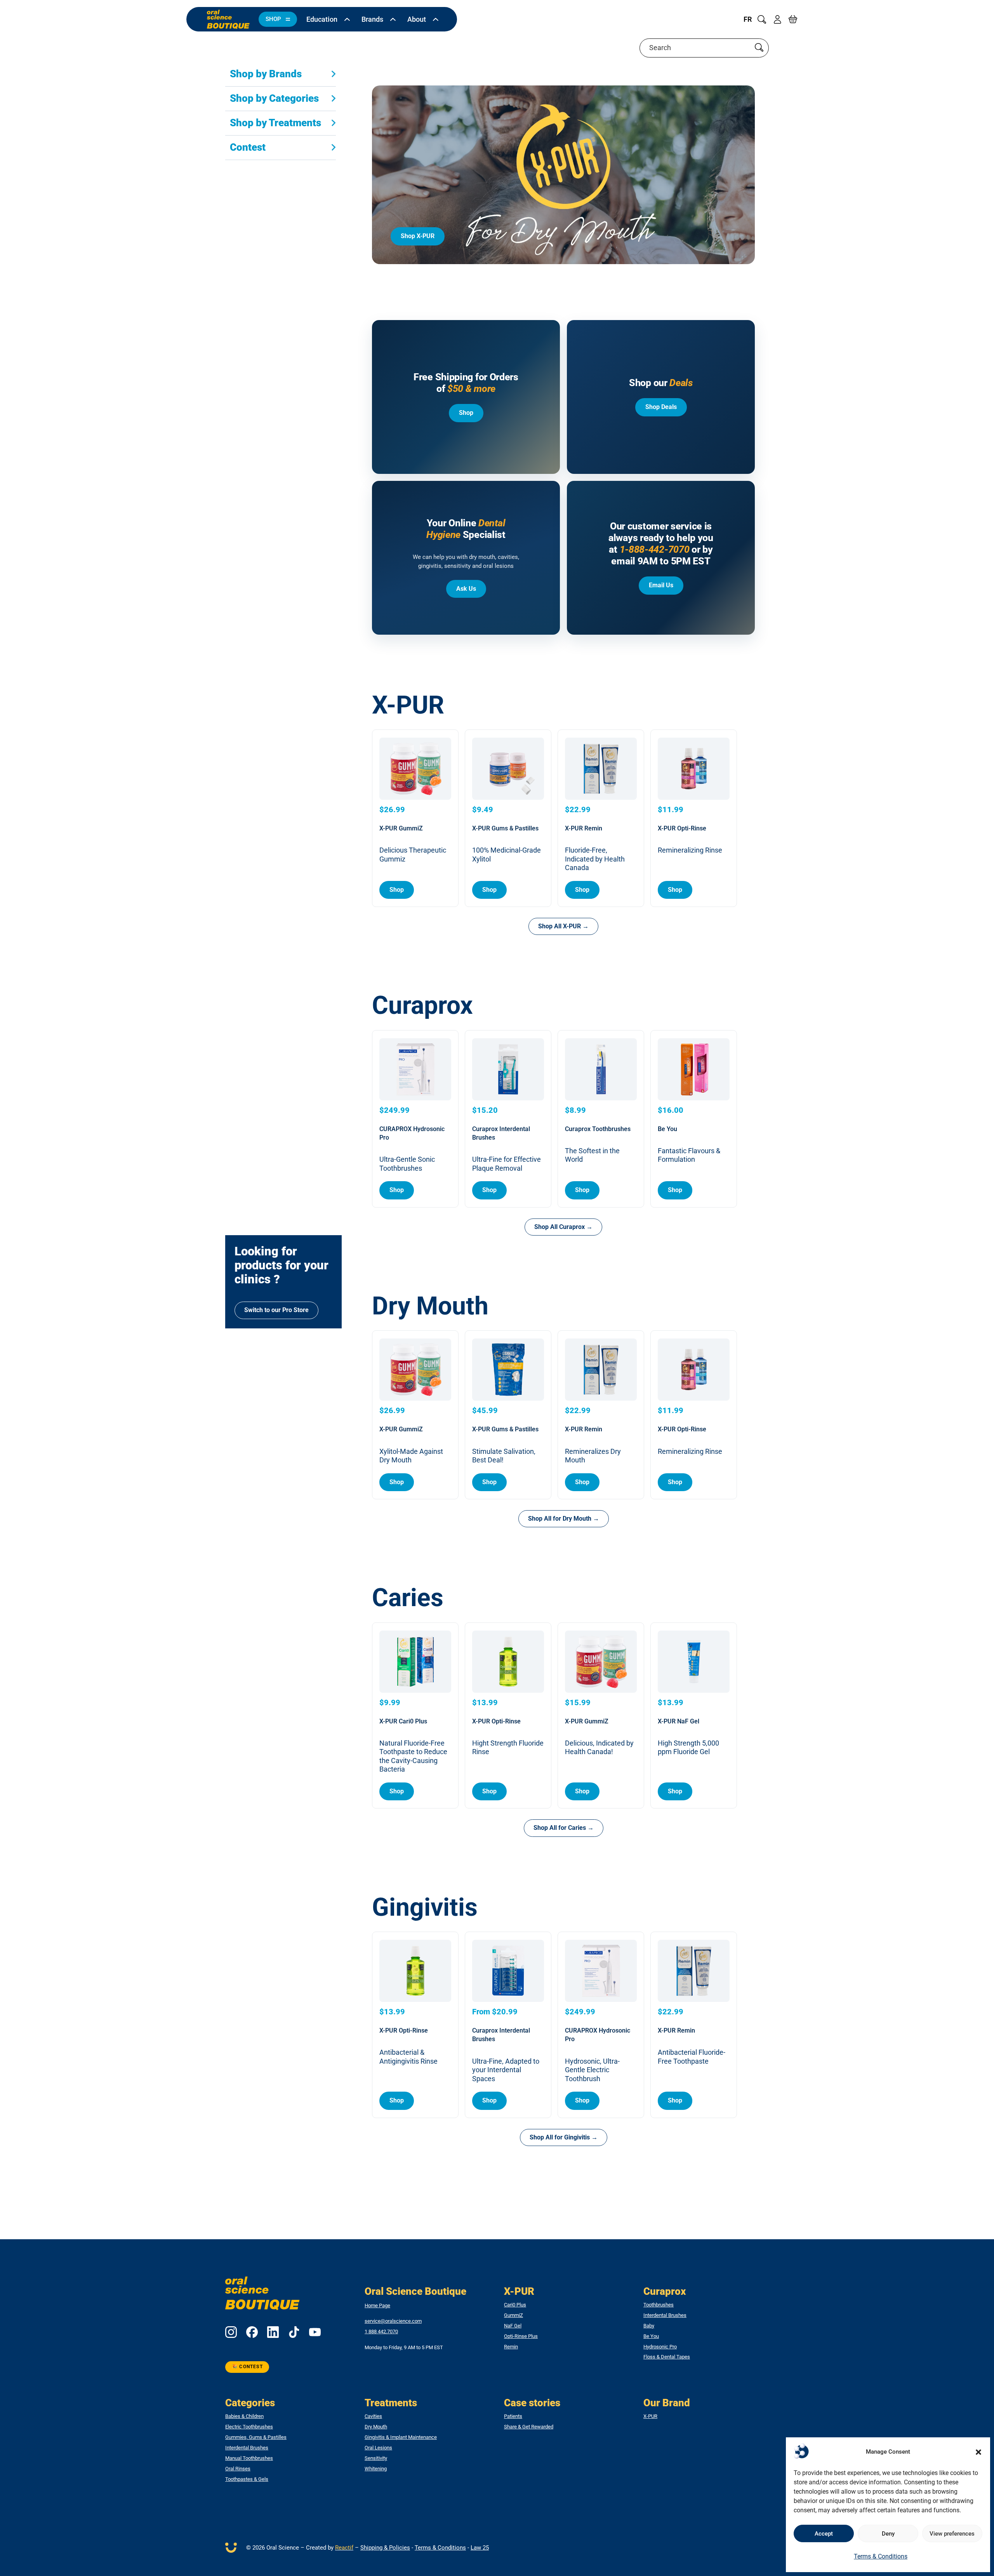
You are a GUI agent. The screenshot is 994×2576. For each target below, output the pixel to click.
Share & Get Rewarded (529, 2427)
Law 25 (480, 2548)
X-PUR (650, 2416)
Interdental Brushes (665, 2315)
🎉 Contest (247, 2367)
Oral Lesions (378, 2448)
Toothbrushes (659, 2305)
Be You (651, 2336)
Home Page (377, 2305)
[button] (978, 2452)
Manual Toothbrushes (249, 2458)
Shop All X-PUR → (563, 926)
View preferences (952, 2534)
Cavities (373, 2416)
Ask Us (466, 589)
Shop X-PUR (418, 236)
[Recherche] (762, 19)
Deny (888, 2534)
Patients (513, 2416)
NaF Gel (513, 2326)
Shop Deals (661, 407)
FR (748, 19)
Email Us (661, 585)
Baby (649, 2326)
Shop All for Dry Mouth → (564, 1519)
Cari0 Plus (515, 2305)
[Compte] (777, 19)
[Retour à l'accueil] (228, 19)
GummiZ (514, 2315)
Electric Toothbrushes (249, 2427)
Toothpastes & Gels (247, 2479)
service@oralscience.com (393, 2321)
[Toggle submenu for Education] (347, 19)
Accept (824, 2534)
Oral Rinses (238, 2469)
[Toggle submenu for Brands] (393, 19)
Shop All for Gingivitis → (564, 2137)
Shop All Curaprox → (563, 1227)
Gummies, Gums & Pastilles (256, 2437)
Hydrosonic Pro (660, 2347)
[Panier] (793, 19)
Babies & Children (244, 2416)
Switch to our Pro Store (276, 1310)
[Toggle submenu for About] (436, 19)
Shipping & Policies (385, 2548)
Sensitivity (376, 2458)
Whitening (376, 2469)
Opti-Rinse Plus (521, 2336)
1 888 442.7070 (381, 2332)
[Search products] (759, 48)
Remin (511, 2347)
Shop (466, 413)
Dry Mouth (376, 2427)
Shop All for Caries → (564, 1828)
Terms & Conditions (881, 2556)
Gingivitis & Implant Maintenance (401, 2437)
